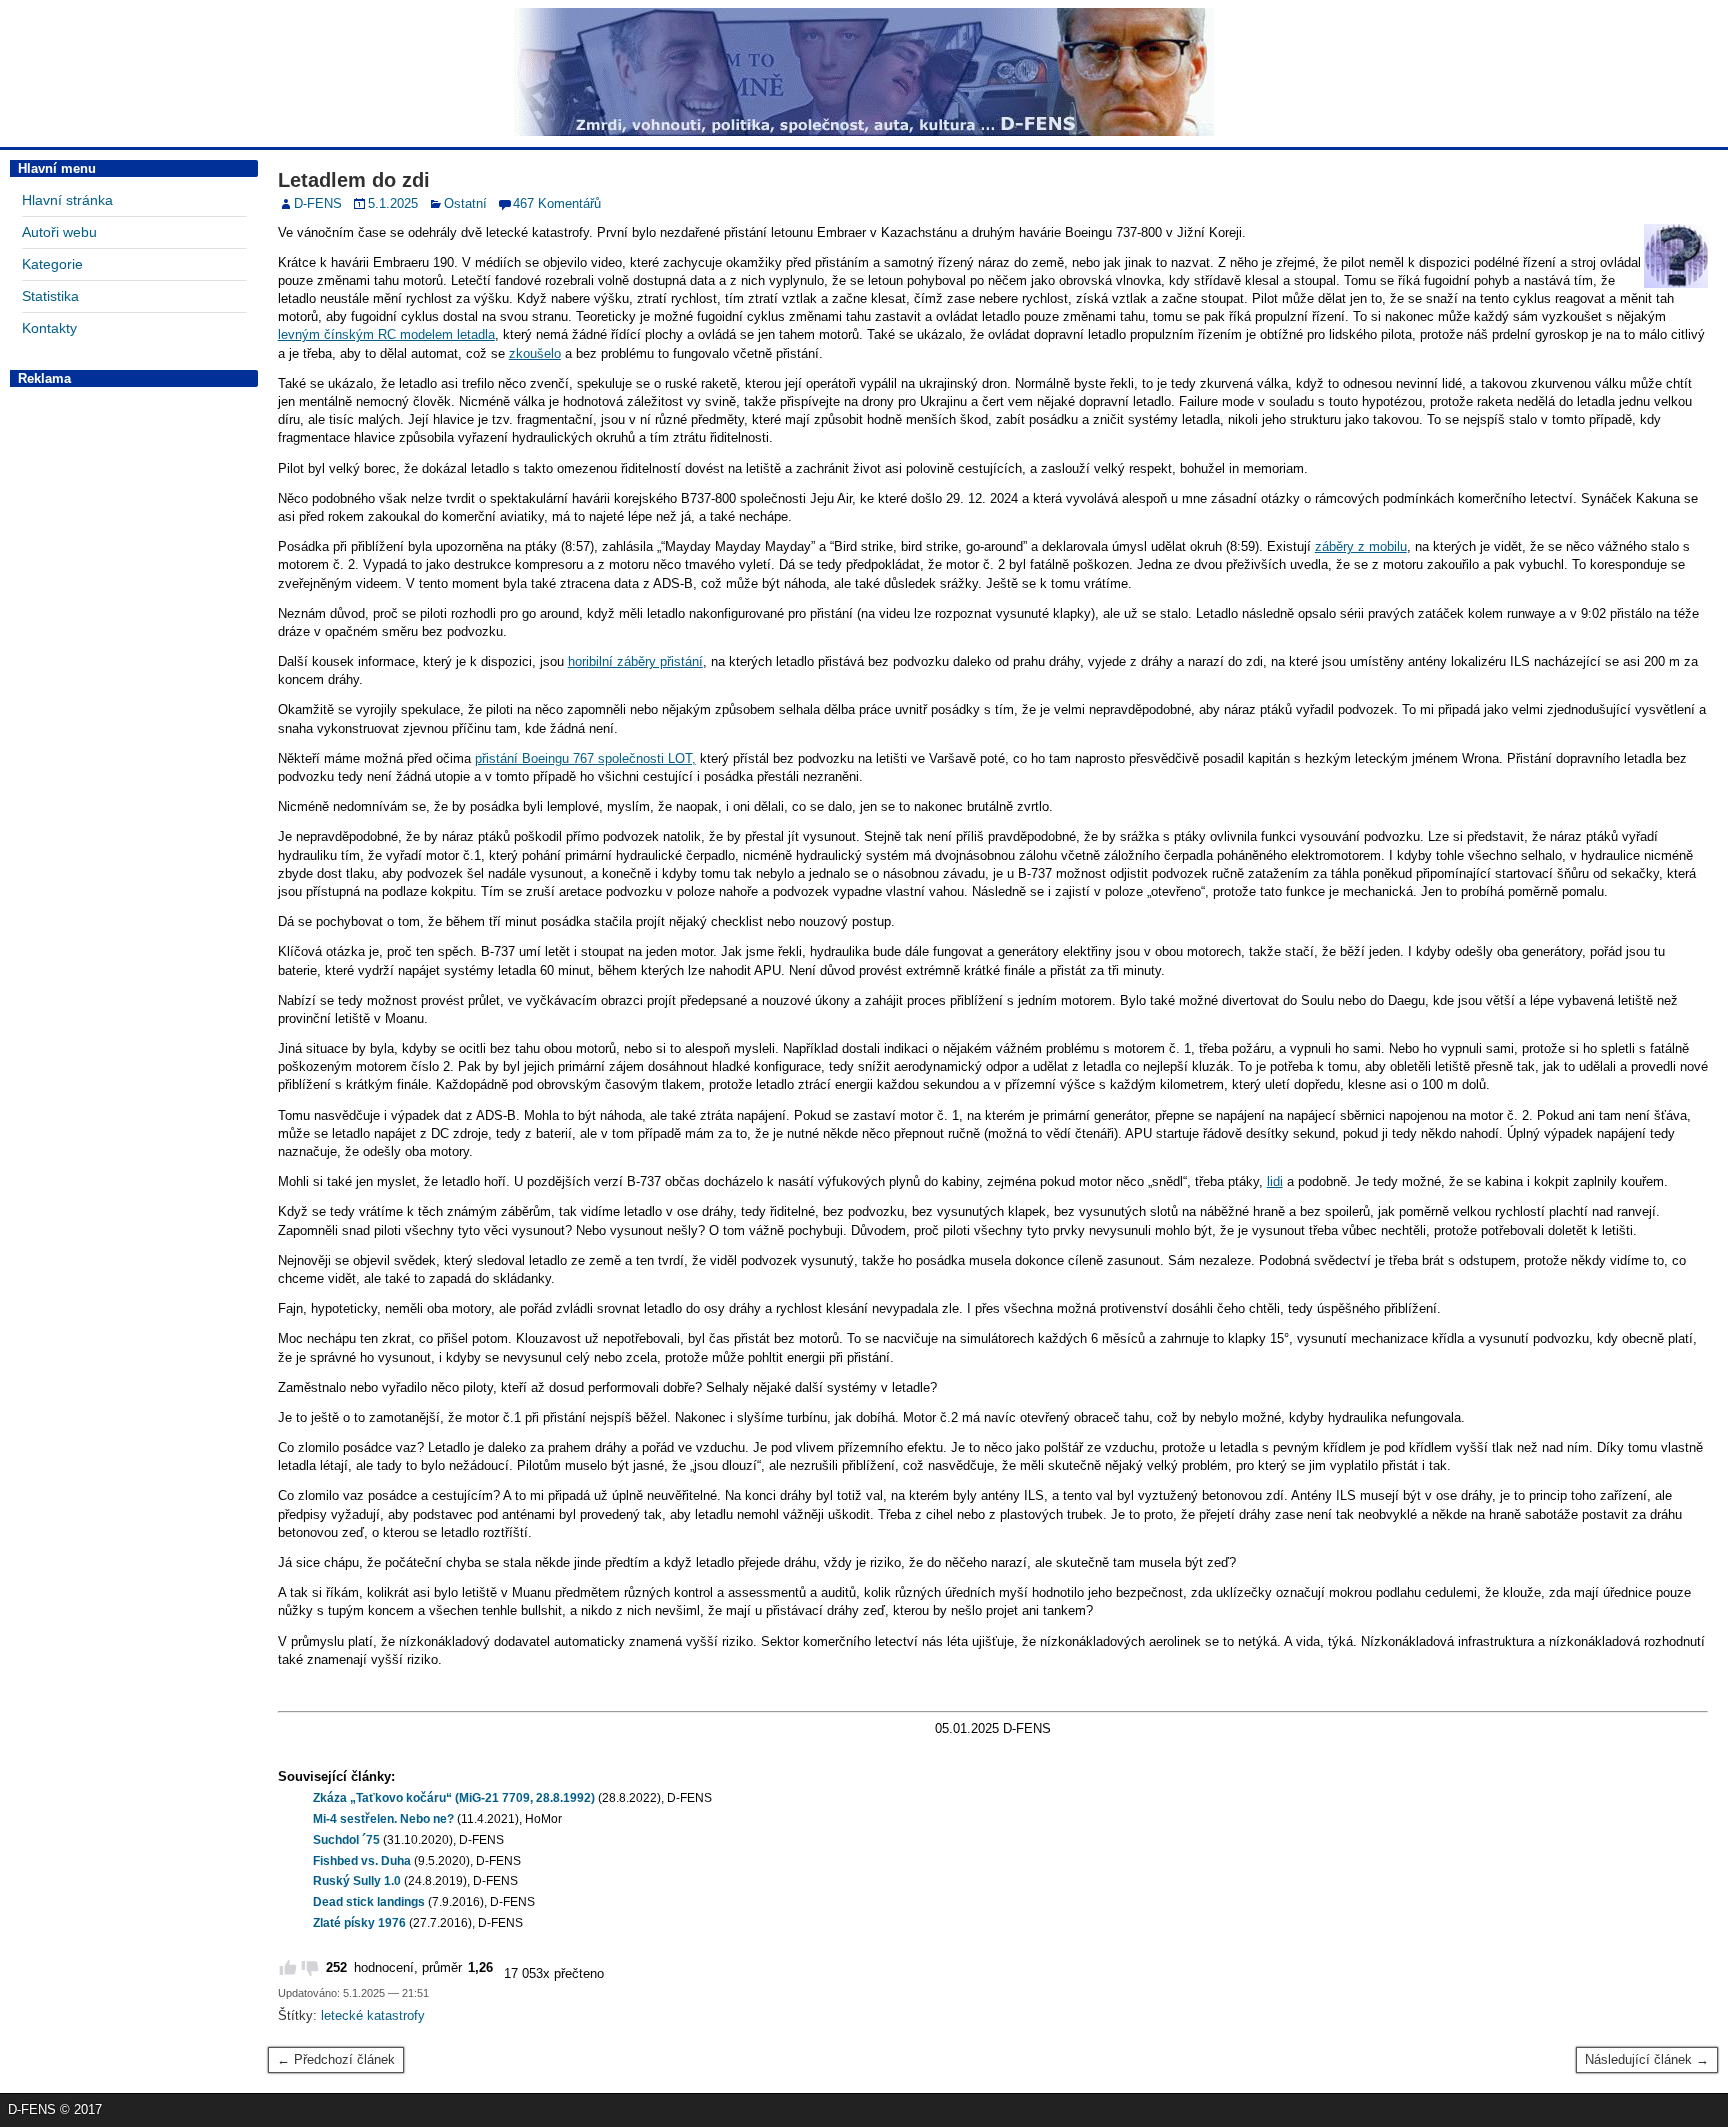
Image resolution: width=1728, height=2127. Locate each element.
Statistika (50, 296)
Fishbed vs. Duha (362, 1861)
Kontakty (49, 328)
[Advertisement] (134, 695)
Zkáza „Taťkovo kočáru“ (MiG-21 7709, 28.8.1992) (454, 1798)
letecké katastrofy (373, 2015)
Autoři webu (59, 232)
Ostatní (465, 203)
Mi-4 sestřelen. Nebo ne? (383, 1819)
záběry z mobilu (1361, 546)
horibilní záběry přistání (635, 661)
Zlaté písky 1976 (359, 1923)
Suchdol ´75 (346, 1840)
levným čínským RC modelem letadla (386, 334)
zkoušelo (535, 353)
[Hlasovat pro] (288, 1968)
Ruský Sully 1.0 (357, 1881)
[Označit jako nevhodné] (310, 1968)
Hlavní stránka (67, 200)
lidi (1275, 1181)
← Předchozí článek (336, 2059)
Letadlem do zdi (354, 180)
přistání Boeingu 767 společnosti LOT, (585, 758)
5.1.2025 (393, 203)
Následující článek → (1647, 2059)
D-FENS (318, 203)
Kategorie (52, 264)
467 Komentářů (557, 203)
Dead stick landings (369, 1902)
